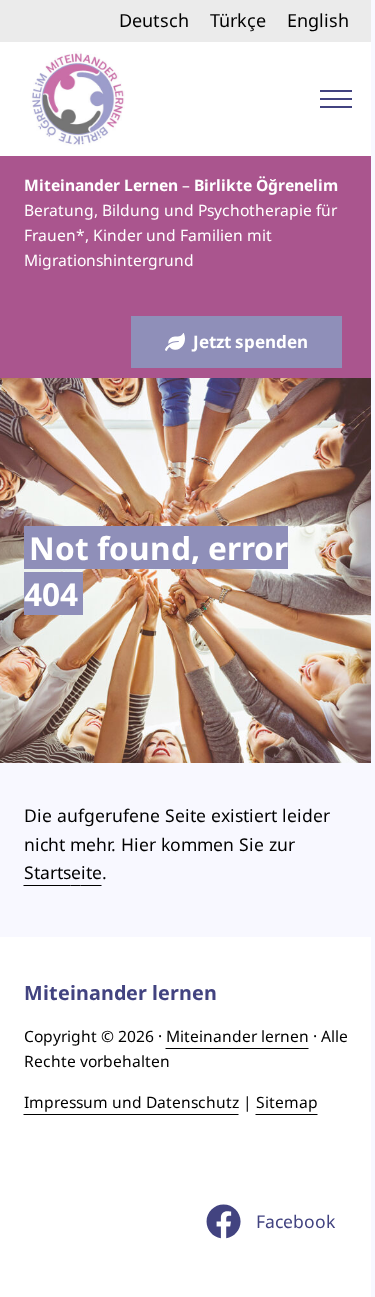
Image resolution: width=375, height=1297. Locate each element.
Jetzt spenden (250, 341)
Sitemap (287, 1102)
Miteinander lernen (237, 1036)
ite (91, 872)
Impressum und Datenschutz (131, 1102)
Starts (47, 872)
